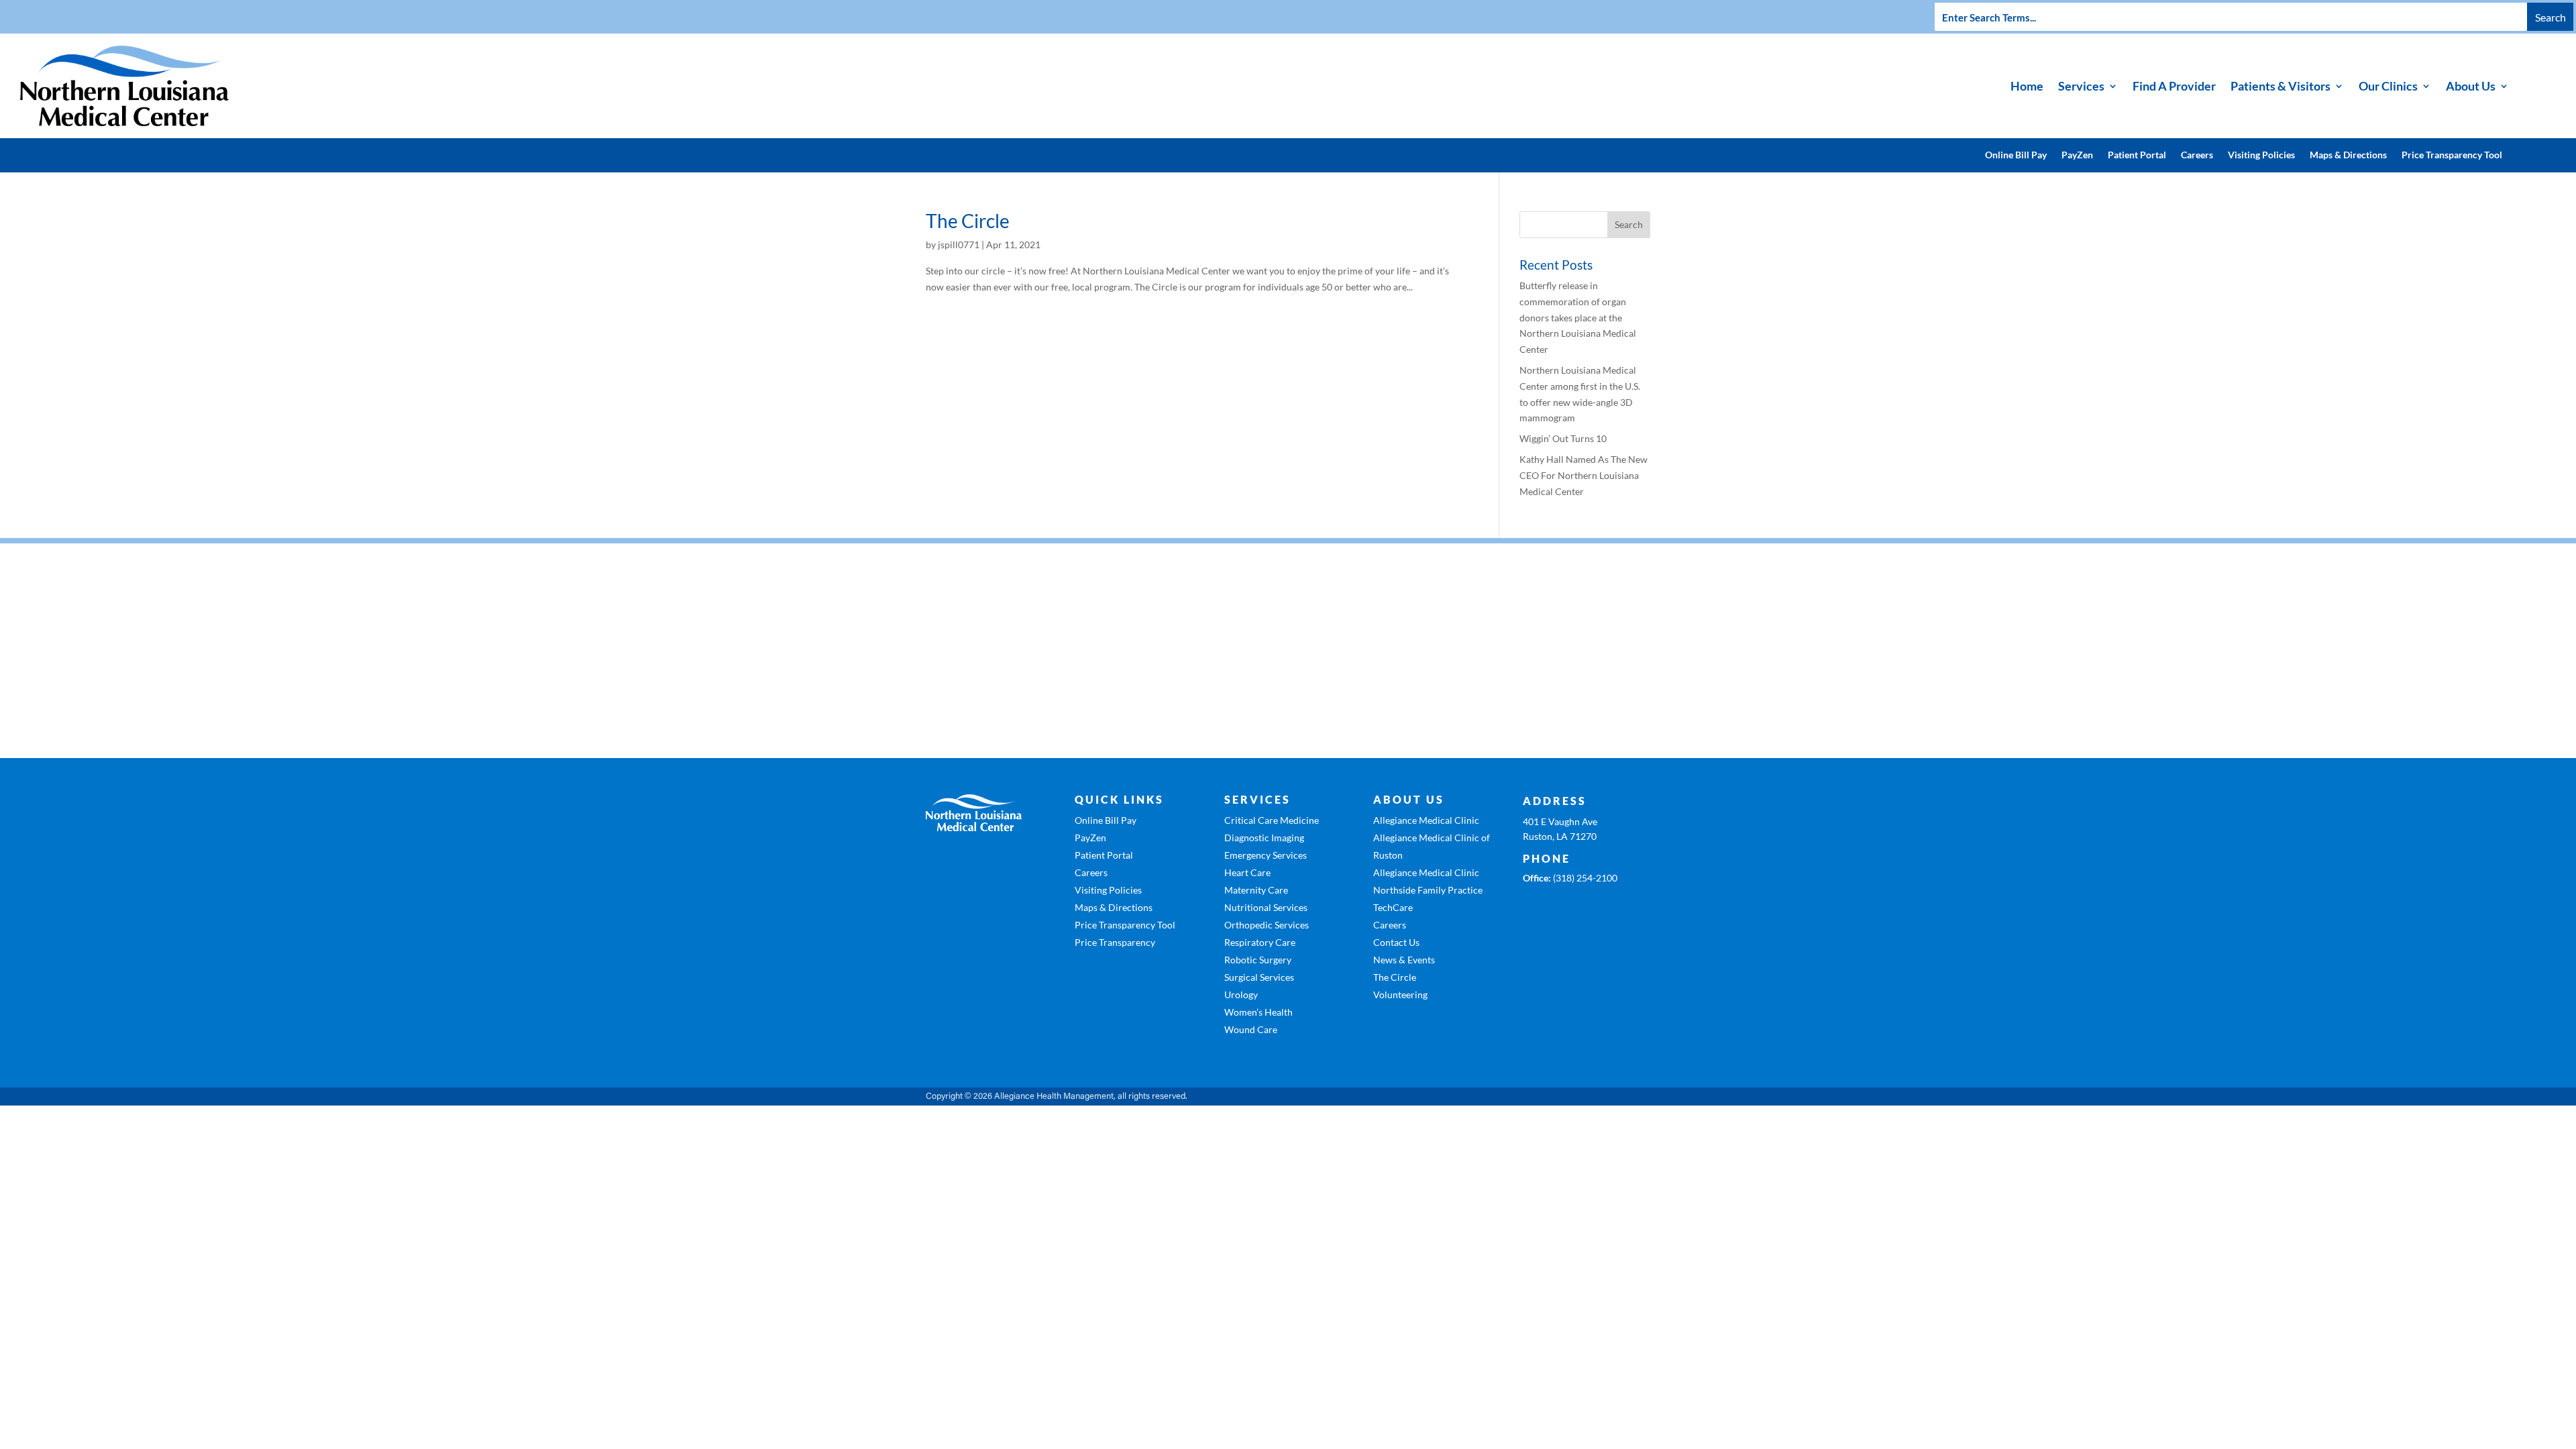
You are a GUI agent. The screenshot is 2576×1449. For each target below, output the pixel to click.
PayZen (2077, 155)
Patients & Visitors (2280, 86)
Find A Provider (2174, 86)
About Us (2471, 86)
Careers (2197, 155)
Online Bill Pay (2016, 155)
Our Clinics (2388, 86)
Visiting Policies (2261, 155)
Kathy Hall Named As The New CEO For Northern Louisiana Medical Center (1584, 475)
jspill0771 (959, 245)
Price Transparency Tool (2452, 155)
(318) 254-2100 (1585, 878)
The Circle (968, 221)
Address (1555, 801)
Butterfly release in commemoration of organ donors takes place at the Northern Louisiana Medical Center (1578, 317)
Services (2081, 86)
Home (2027, 86)
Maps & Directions (2348, 155)
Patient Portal (2137, 155)
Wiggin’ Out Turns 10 (1563, 438)
